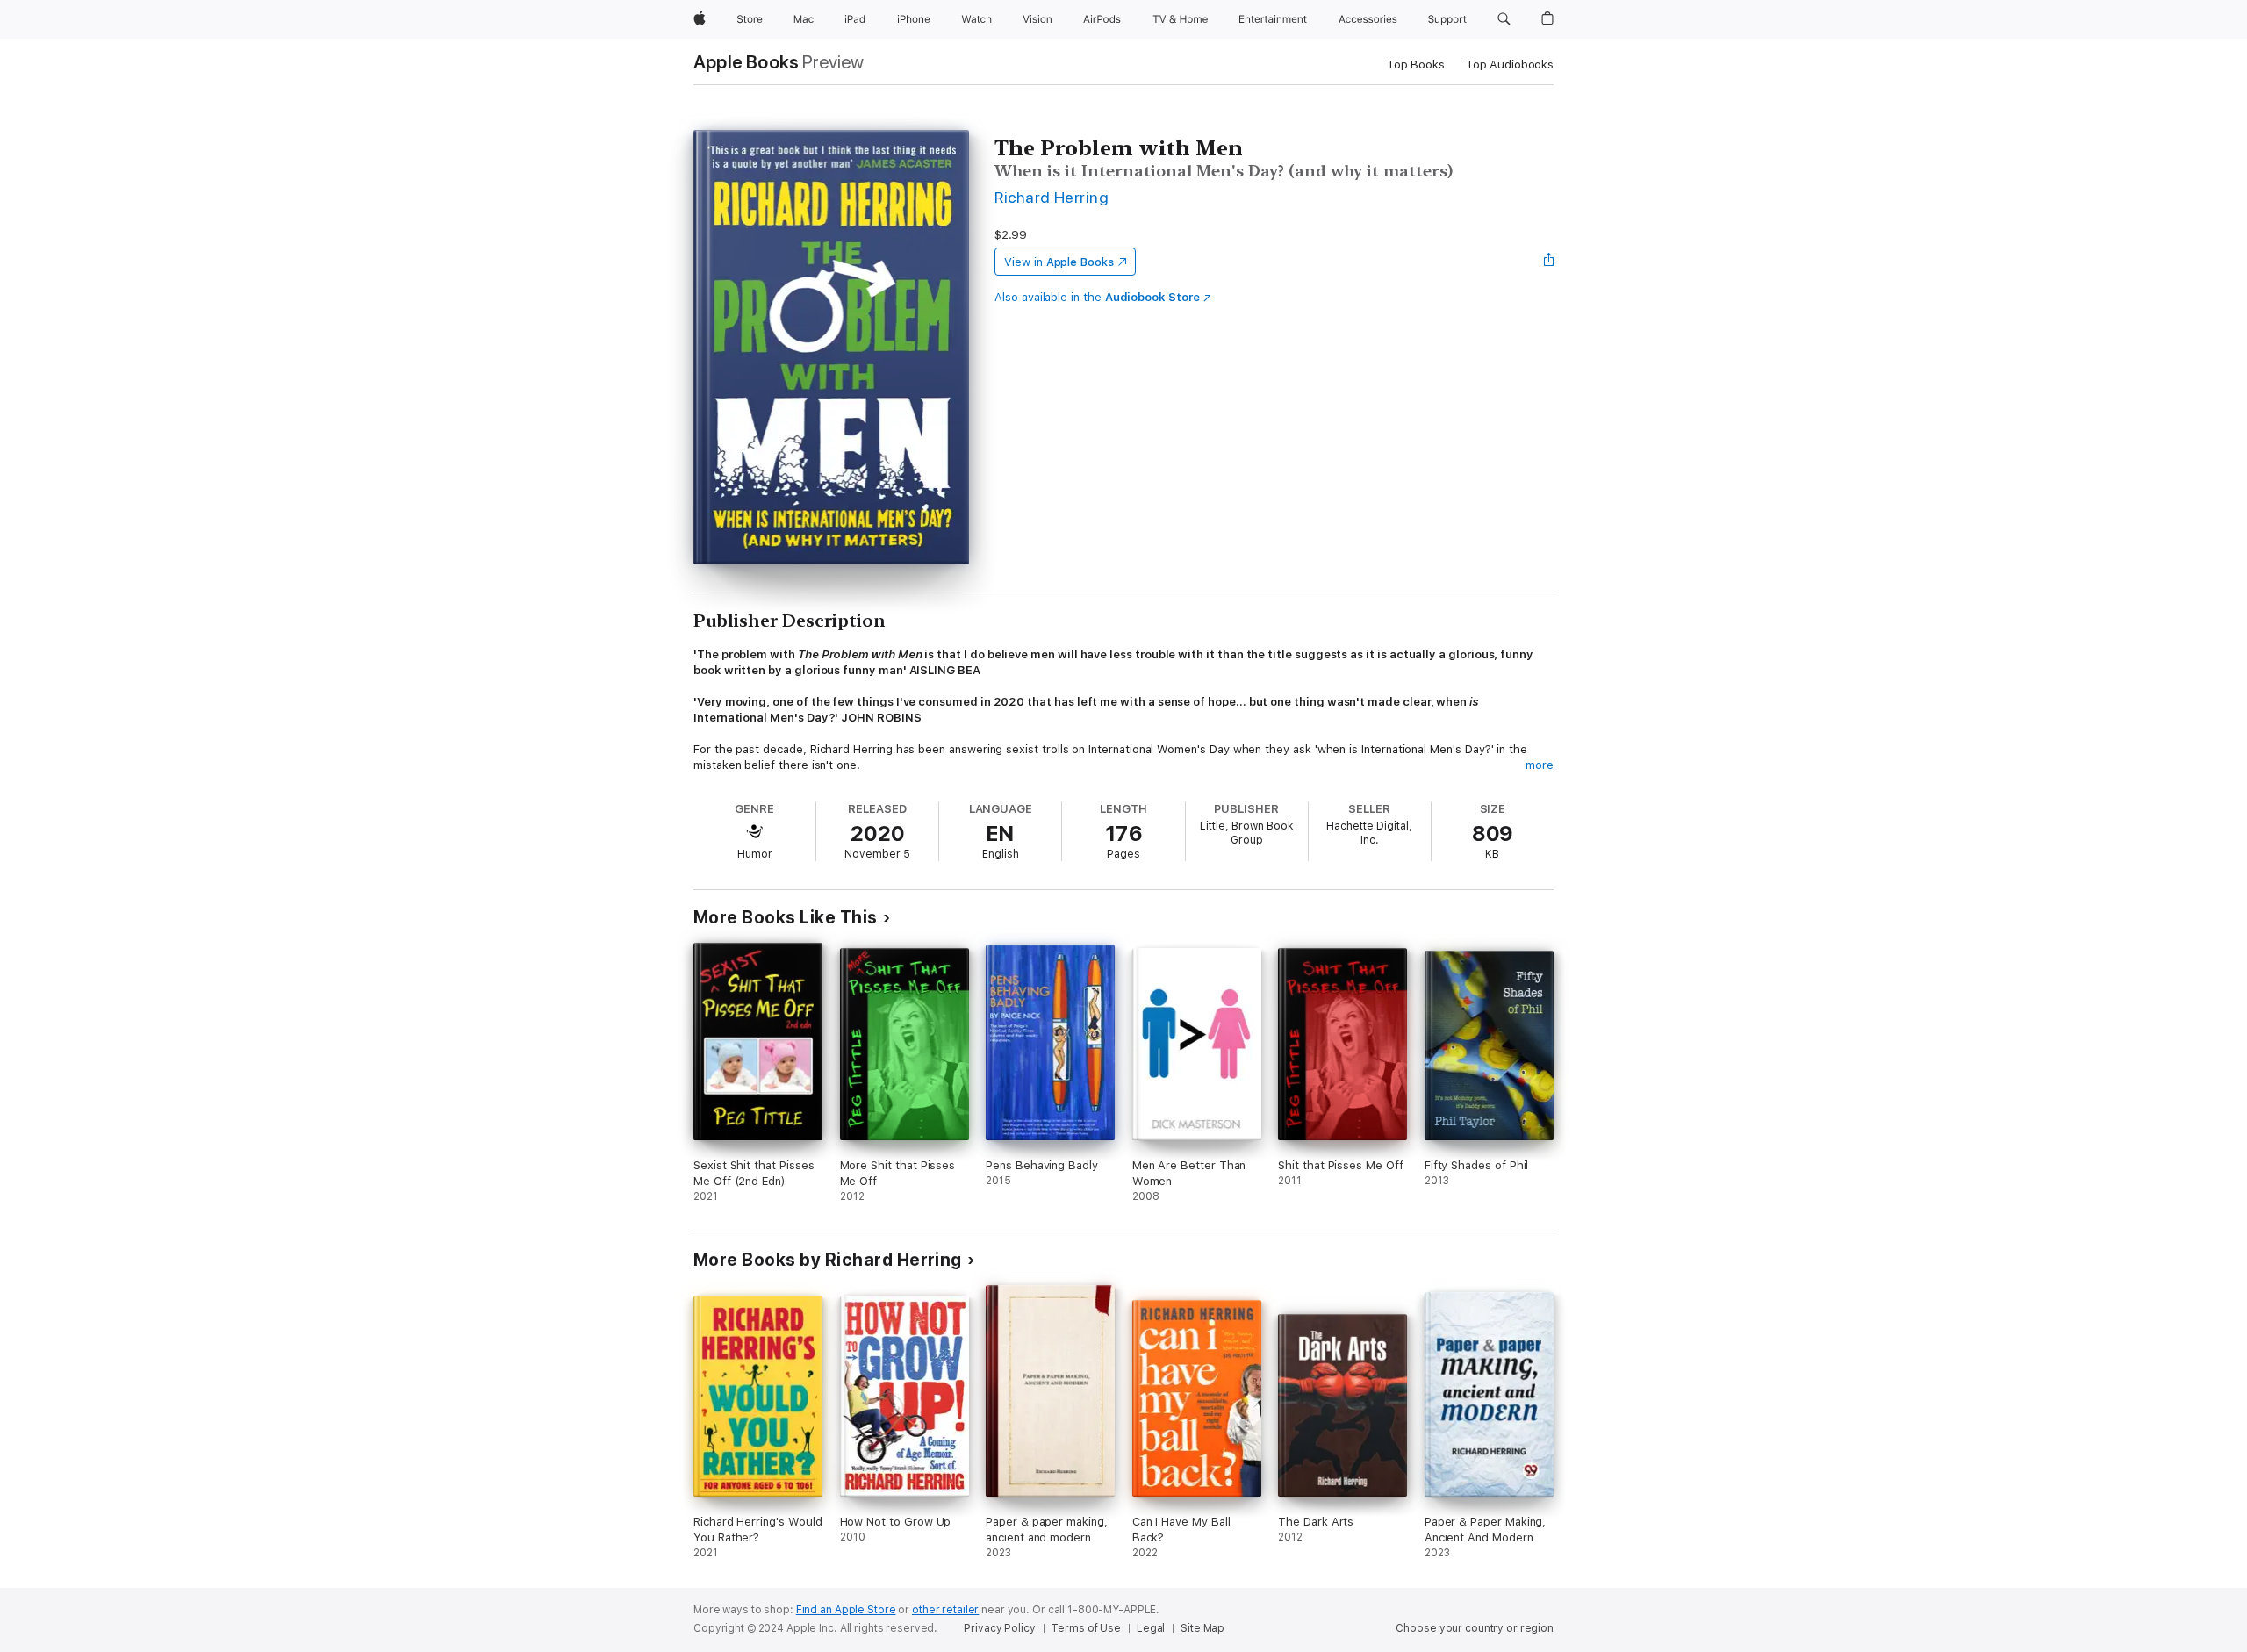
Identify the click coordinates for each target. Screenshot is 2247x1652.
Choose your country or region (1475, 1628)
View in (1059, 262)
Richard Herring (1052, 197)
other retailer (945, 1610)
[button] (1504, 19)
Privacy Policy (999, 1628)
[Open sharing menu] (1549, 262)
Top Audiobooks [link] (1510, 65)
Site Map (1202, 1628)
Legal (1151, 1628)
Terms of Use (1086, 1628)
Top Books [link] (1416, 65)
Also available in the (1097, 297)
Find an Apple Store (846, 1610)
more (1540, 765)
